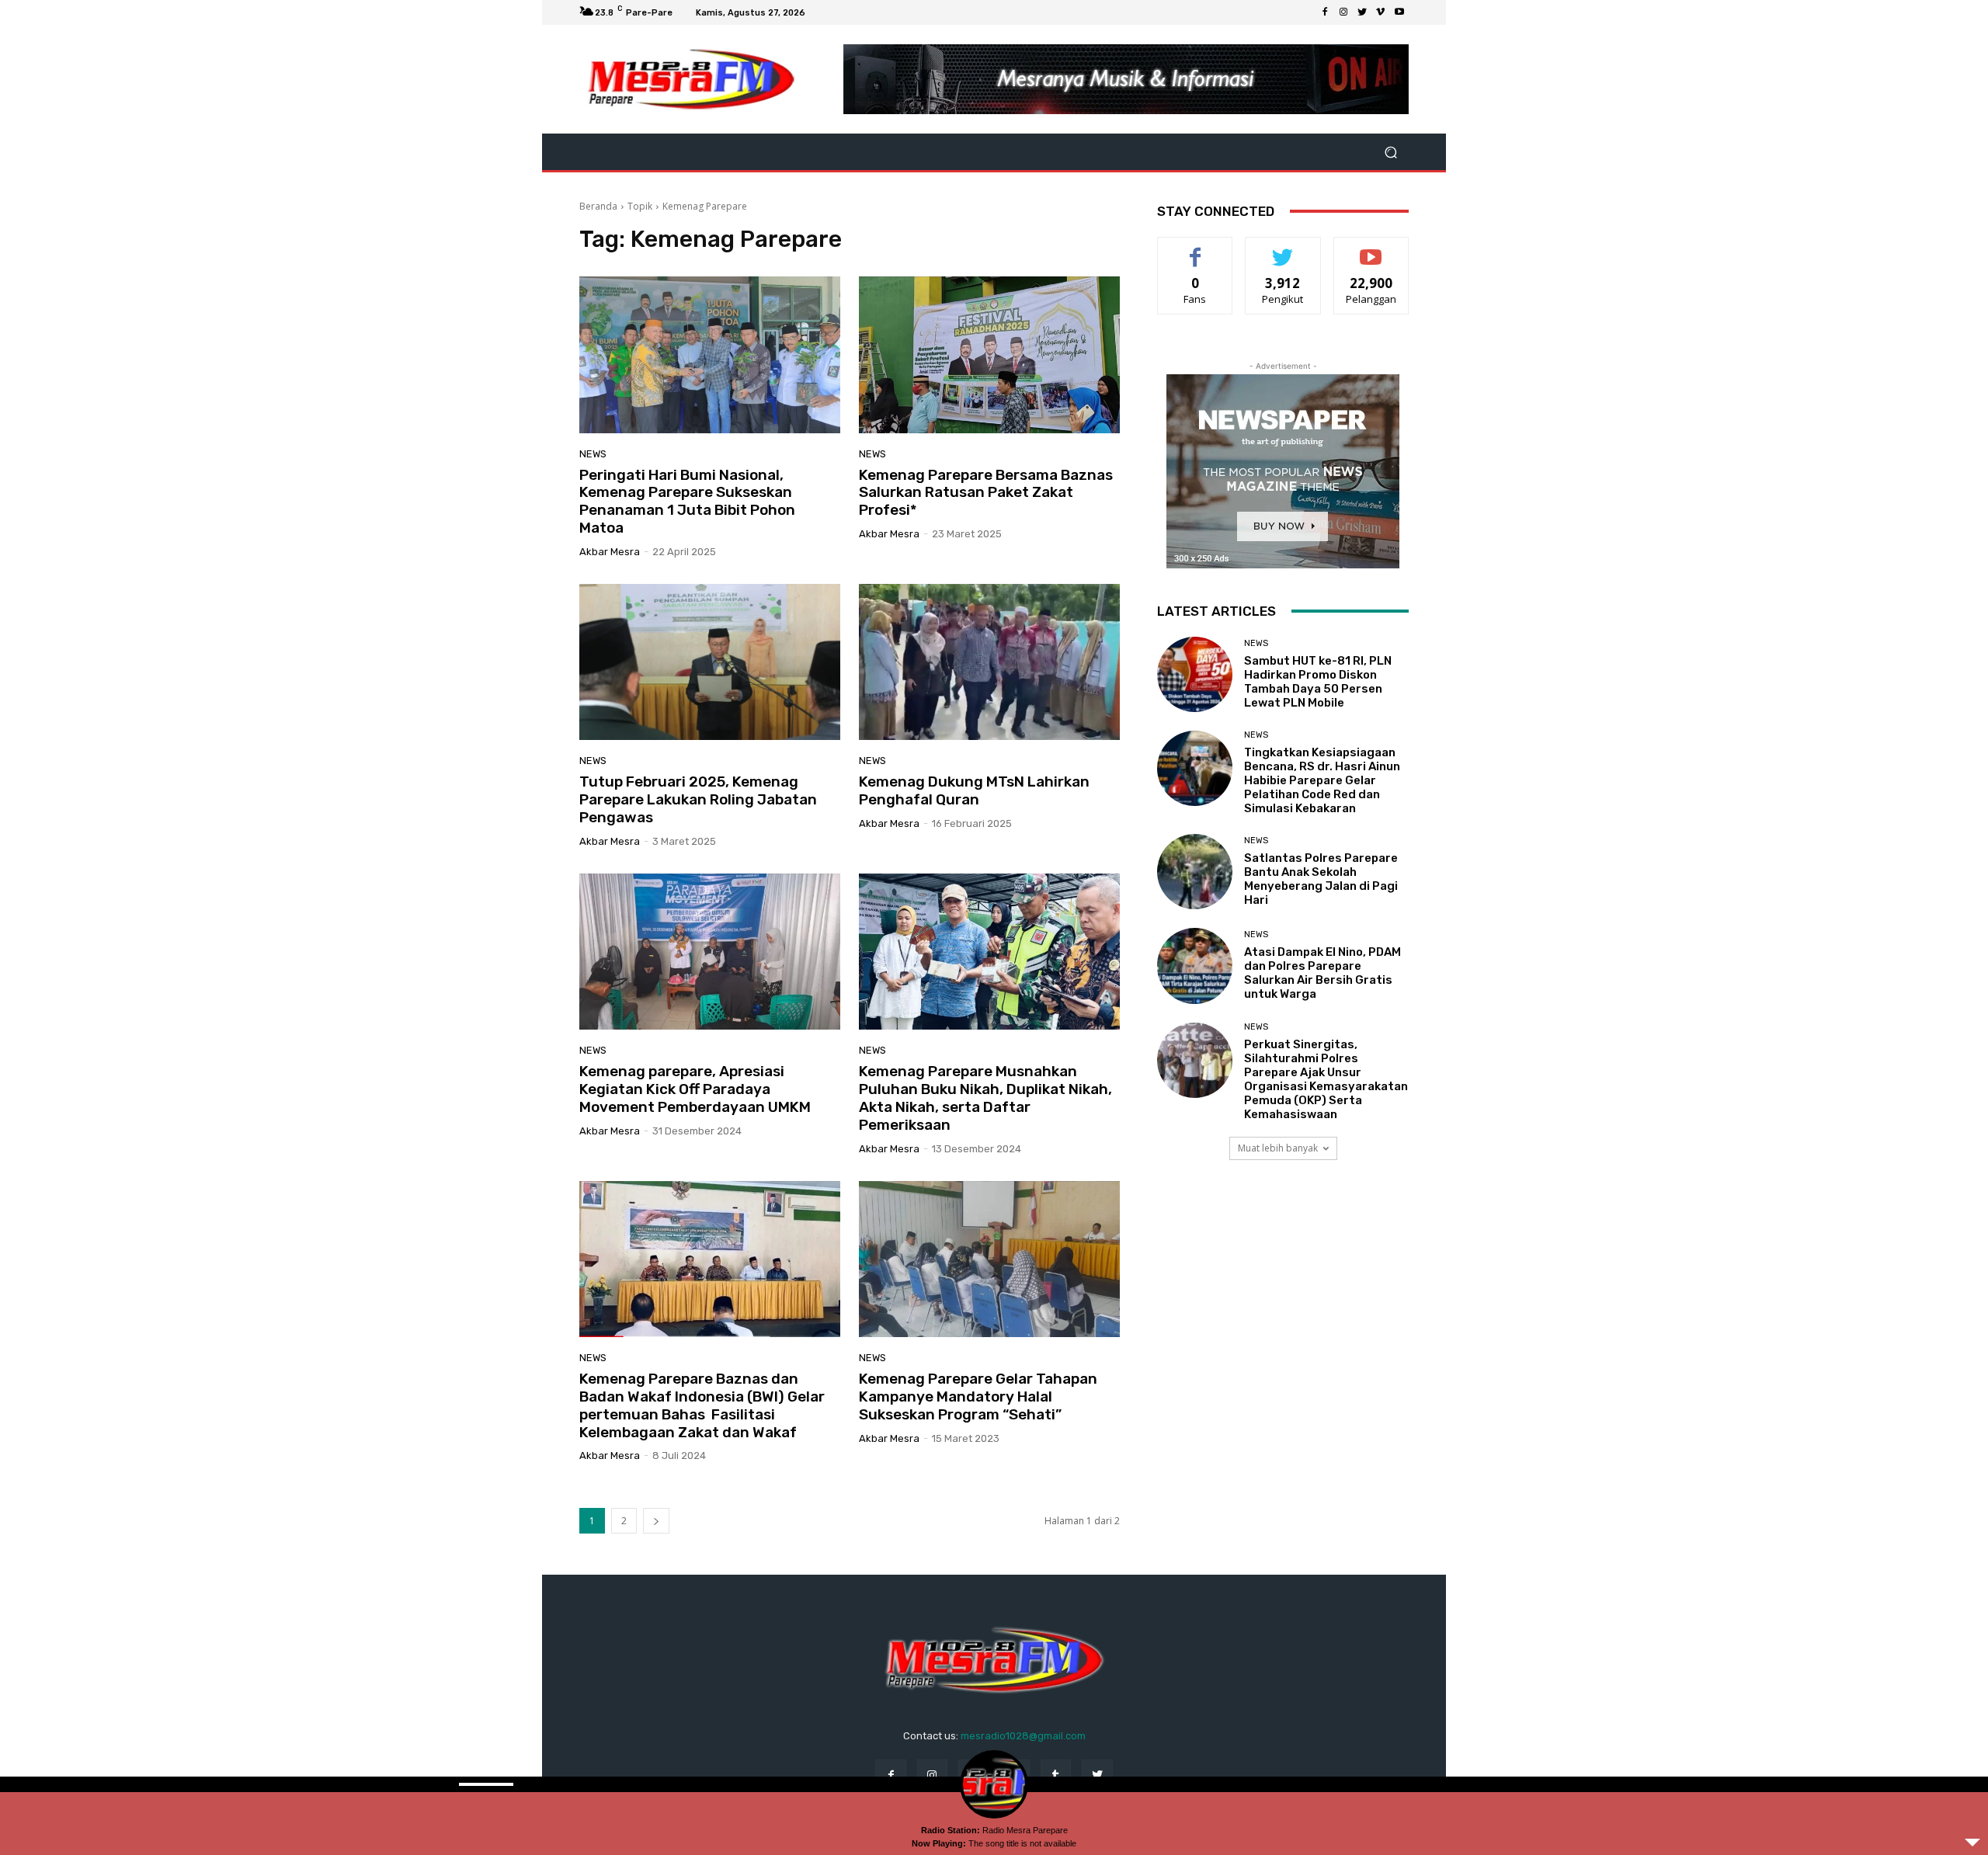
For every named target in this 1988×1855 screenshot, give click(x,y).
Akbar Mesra (610, 552)
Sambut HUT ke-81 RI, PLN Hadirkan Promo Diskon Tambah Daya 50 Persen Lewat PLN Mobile (1318, 682)
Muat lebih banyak (1278, 1148)
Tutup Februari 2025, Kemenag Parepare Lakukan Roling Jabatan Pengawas (698, 799)
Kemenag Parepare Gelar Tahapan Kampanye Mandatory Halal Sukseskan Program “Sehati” (978, 1396)
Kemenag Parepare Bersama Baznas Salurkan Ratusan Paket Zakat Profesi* (986, 493)
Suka (1196, 249)
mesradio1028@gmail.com (1023, 1736)
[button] (1390, 152)
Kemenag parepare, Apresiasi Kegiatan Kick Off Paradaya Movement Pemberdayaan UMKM (695, 1089)
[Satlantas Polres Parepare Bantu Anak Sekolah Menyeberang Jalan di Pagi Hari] (1195, 872)
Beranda (598, 206)
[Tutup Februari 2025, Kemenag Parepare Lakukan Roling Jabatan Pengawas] (710, 662)
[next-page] (656, 1521)
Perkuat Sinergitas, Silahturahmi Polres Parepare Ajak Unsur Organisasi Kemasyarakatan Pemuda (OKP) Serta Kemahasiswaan (1326, 1079)
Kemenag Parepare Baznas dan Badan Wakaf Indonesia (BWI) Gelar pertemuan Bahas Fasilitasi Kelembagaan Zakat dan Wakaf (702, 1405)
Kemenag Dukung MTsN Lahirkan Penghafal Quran (974, 790)
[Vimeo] (1381, 12)
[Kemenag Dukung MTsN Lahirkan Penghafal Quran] (989, 662)
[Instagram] (1343, 12)
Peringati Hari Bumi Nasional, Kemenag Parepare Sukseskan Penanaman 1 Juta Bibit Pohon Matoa (687, 501)
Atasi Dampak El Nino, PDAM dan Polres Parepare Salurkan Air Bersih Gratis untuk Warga (1322, 973)
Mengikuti (1283, 249)
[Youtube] (1399, 12)
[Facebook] (1325, 12)
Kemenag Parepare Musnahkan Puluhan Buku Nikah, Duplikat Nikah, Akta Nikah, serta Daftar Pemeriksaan (985, 1098)
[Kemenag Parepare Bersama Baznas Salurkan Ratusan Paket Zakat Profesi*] (989, 355)
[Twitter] (1362, 12)
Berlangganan (1372, 249)
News (593, 454)
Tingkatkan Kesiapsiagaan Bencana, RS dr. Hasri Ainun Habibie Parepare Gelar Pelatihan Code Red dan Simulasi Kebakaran (1322, 780)
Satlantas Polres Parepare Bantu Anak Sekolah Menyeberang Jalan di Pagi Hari (1321, 879)
